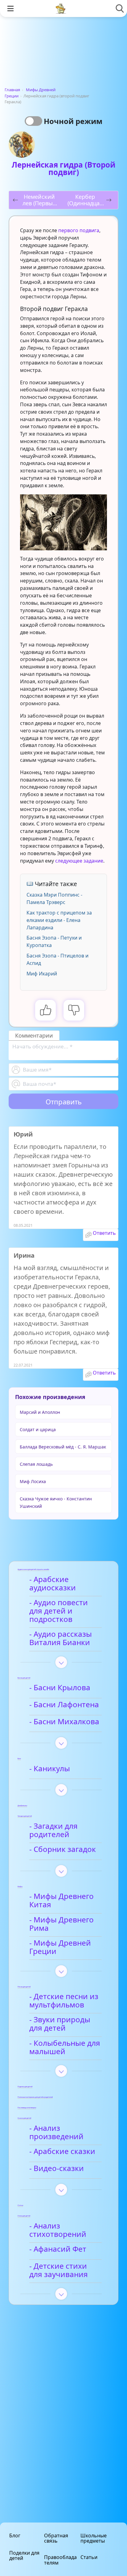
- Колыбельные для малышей (65, 2047)
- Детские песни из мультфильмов (64, 2001)
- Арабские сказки (62, 2152)
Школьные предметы (94, 2538)
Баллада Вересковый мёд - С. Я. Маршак (63, 1447)
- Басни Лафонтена (64, 1705)
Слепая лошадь (36, 1464)
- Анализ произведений (56, 2132)
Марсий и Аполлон (40, 1412)
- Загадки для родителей (53, 1830)
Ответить (104, 1233)
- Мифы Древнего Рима (61, 1924)
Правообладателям (60, 2560)
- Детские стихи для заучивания (59, 2270)
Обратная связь (56, 2538)
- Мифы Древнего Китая (61, 1901)
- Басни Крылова (60, 1688)
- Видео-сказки (57, 2169)
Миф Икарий (42, 974)
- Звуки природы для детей (60, 2024)
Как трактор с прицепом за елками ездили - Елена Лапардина (59, 920)
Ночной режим (73, 121)
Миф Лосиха (33, 1481)
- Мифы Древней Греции (60, 1947)
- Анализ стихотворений (58, 2230)
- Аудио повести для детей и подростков (59, 1611)
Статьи (89, 2557)
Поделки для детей (24, 2555)
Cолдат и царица (38, 1429)
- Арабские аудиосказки (53, 1584)
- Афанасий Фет (58, 2249)
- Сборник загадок (63, 1849)
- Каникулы (50, 1769)
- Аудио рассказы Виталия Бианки (61, 1638)
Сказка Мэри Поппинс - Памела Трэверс (54, 898)
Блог (15, 2535)
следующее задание (79, 861)
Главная (12, 90)
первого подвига (79, 230)
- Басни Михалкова (64, 1722)
